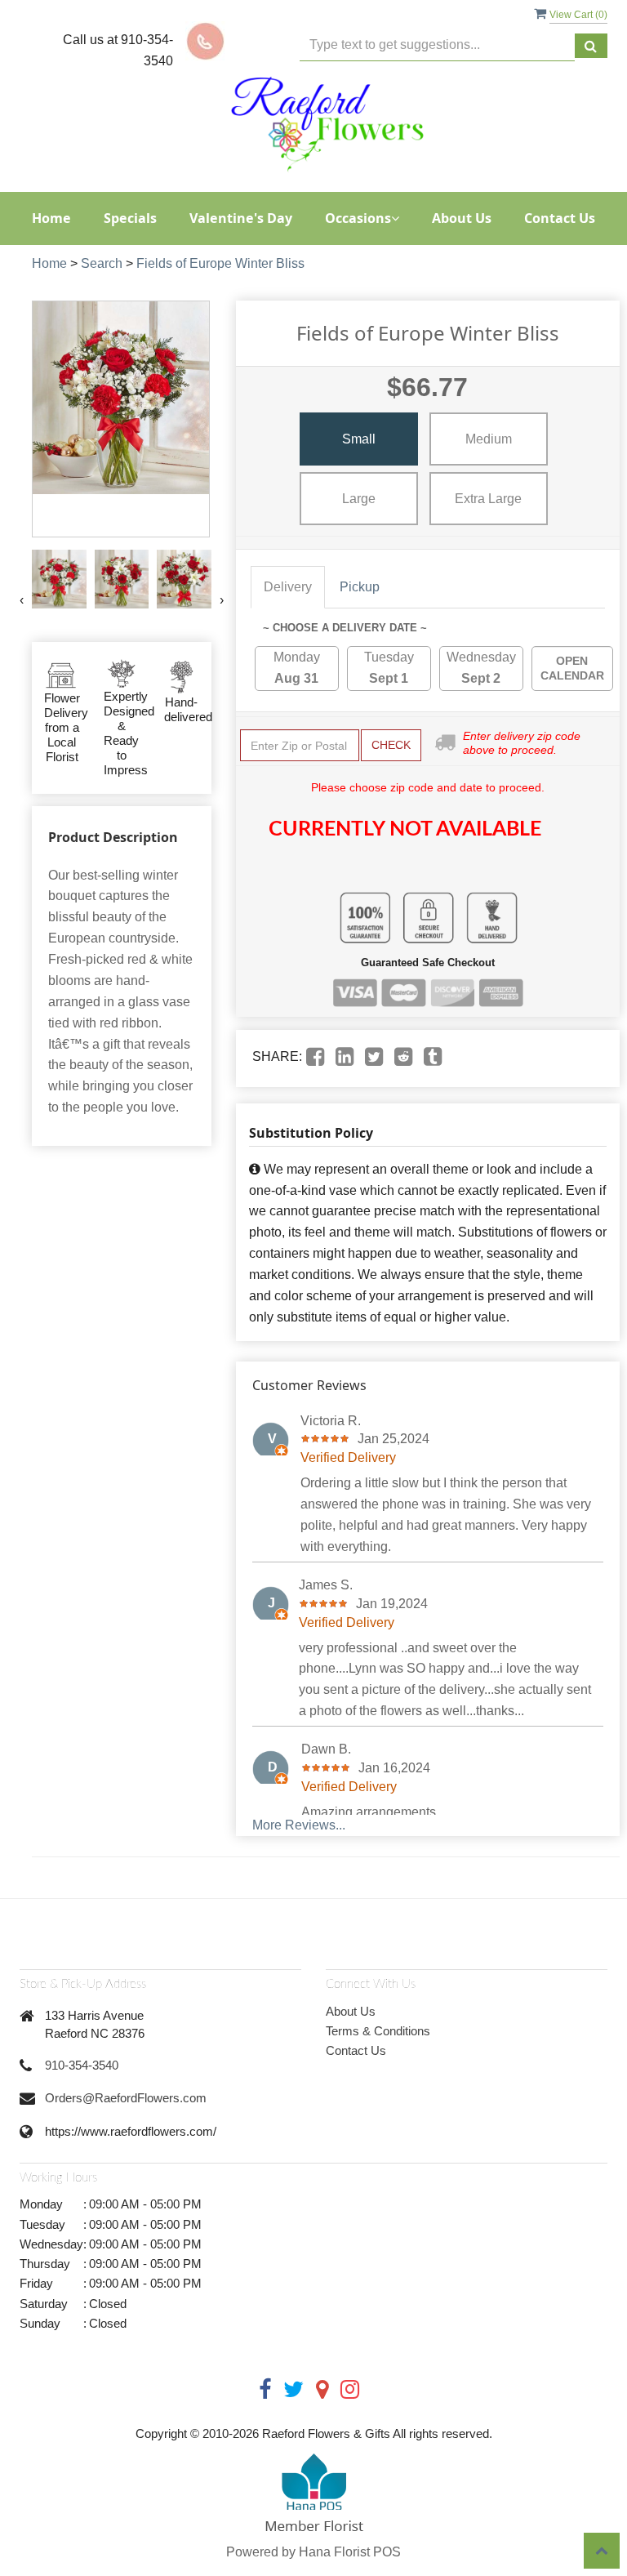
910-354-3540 (82, 2065)
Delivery (288, 587)
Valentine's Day (241, 218)
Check (391, 745)
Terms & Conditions (378, 2031)
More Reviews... (299, 1825)
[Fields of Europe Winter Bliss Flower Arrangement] (59, 579)
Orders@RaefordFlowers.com (126, 2098)
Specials (130, 218)
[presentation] (22, 600)
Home (51, 218)
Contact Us (560, 218)
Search (102, 263)
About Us (462, 218)
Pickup (360, 587)
